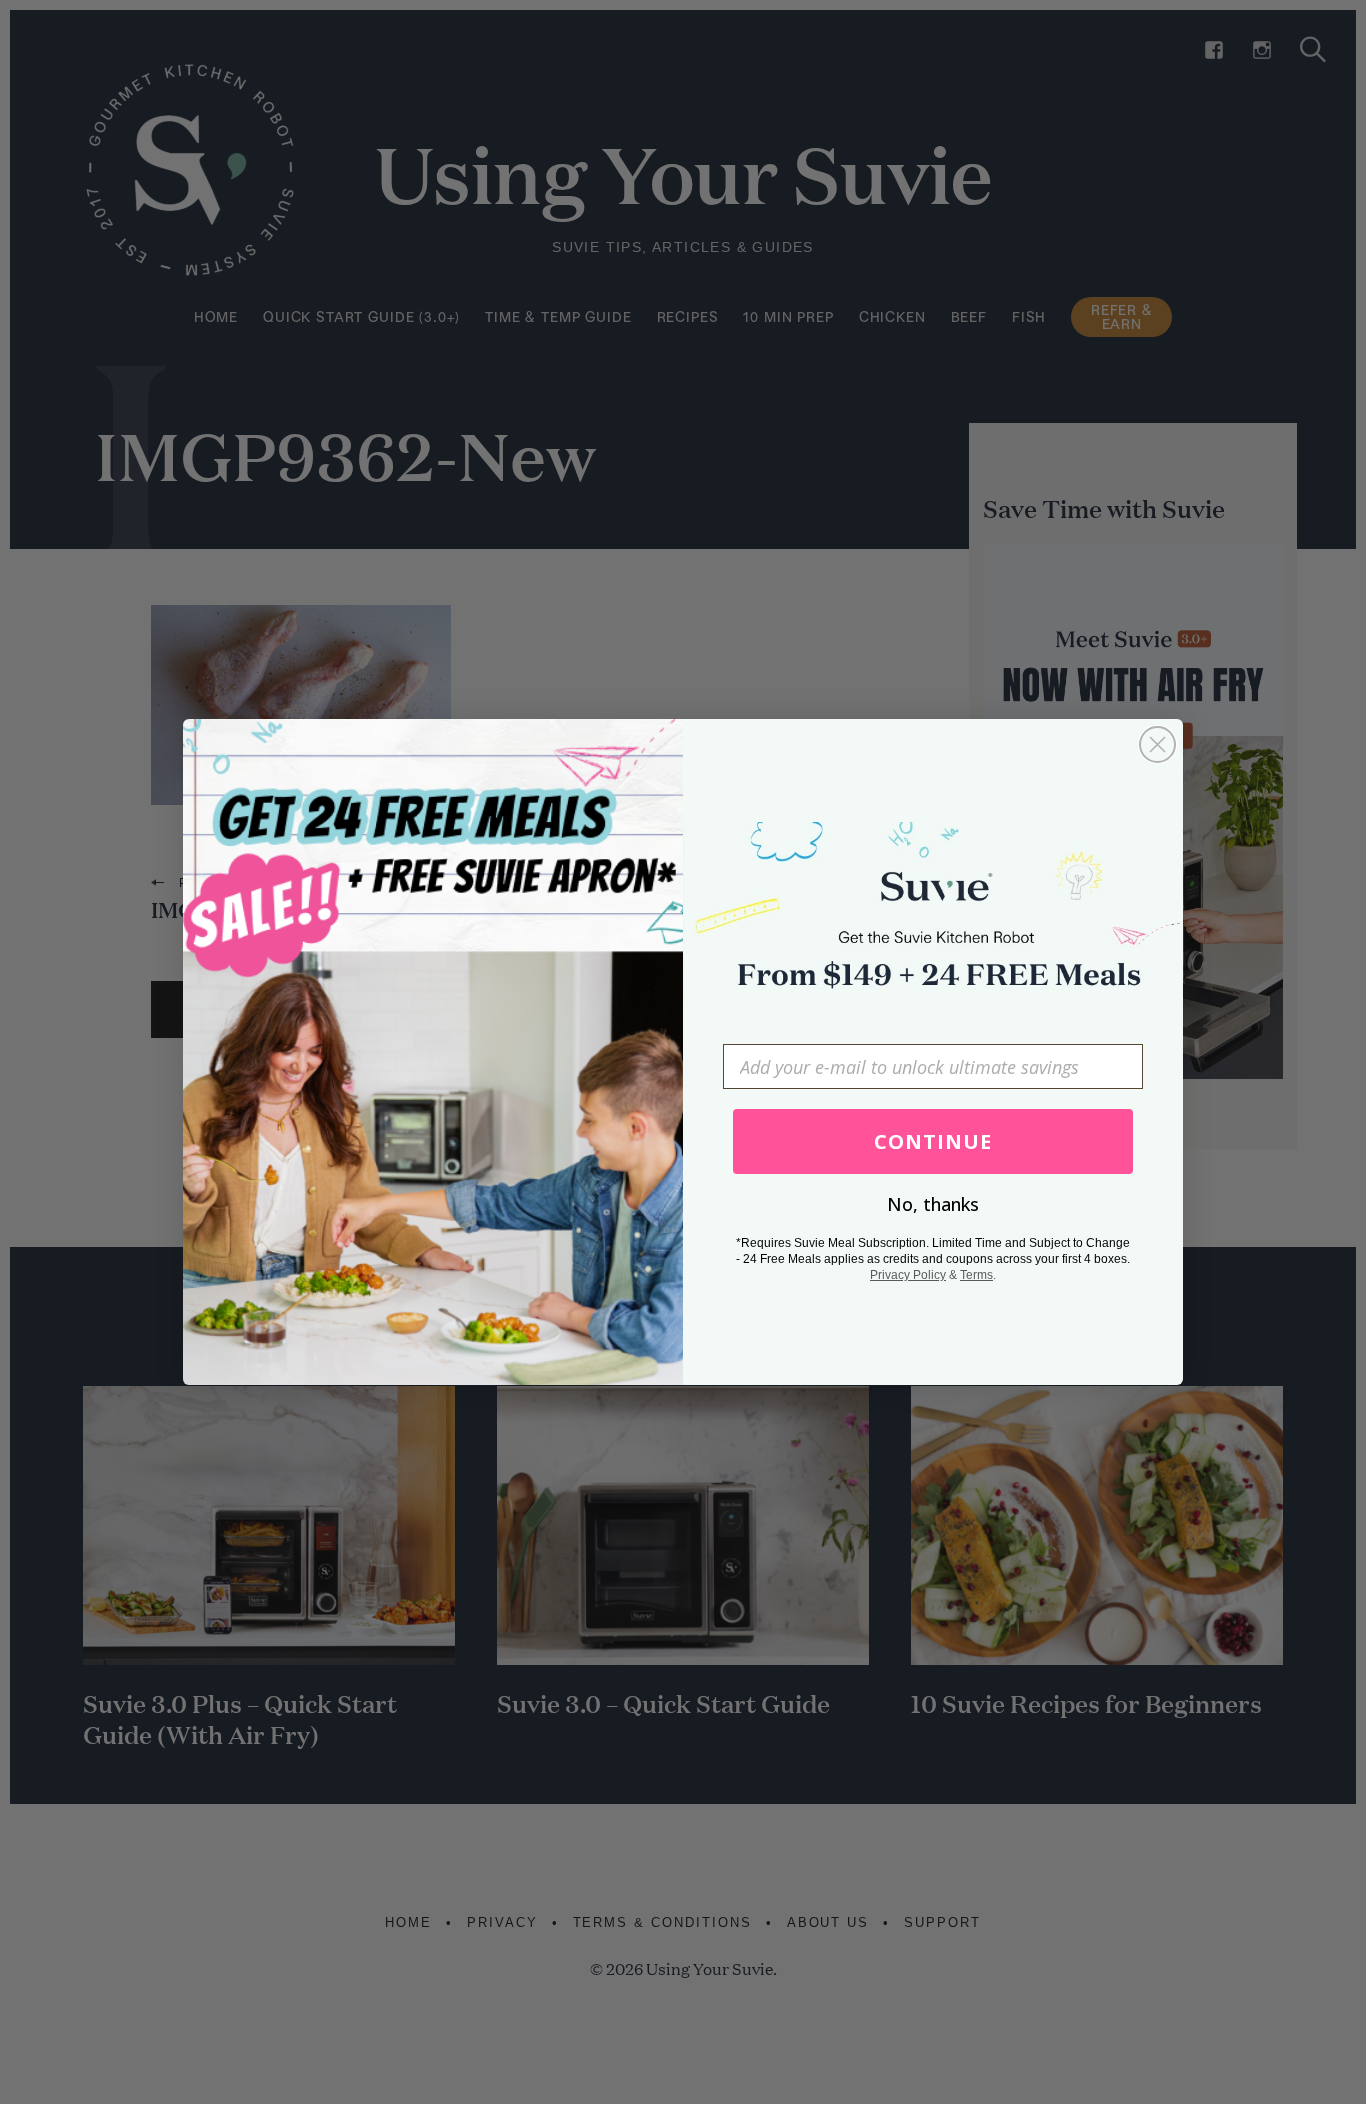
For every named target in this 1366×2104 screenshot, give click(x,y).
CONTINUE (933, 1141)
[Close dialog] (1157, 744)
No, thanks (933, 1204)
